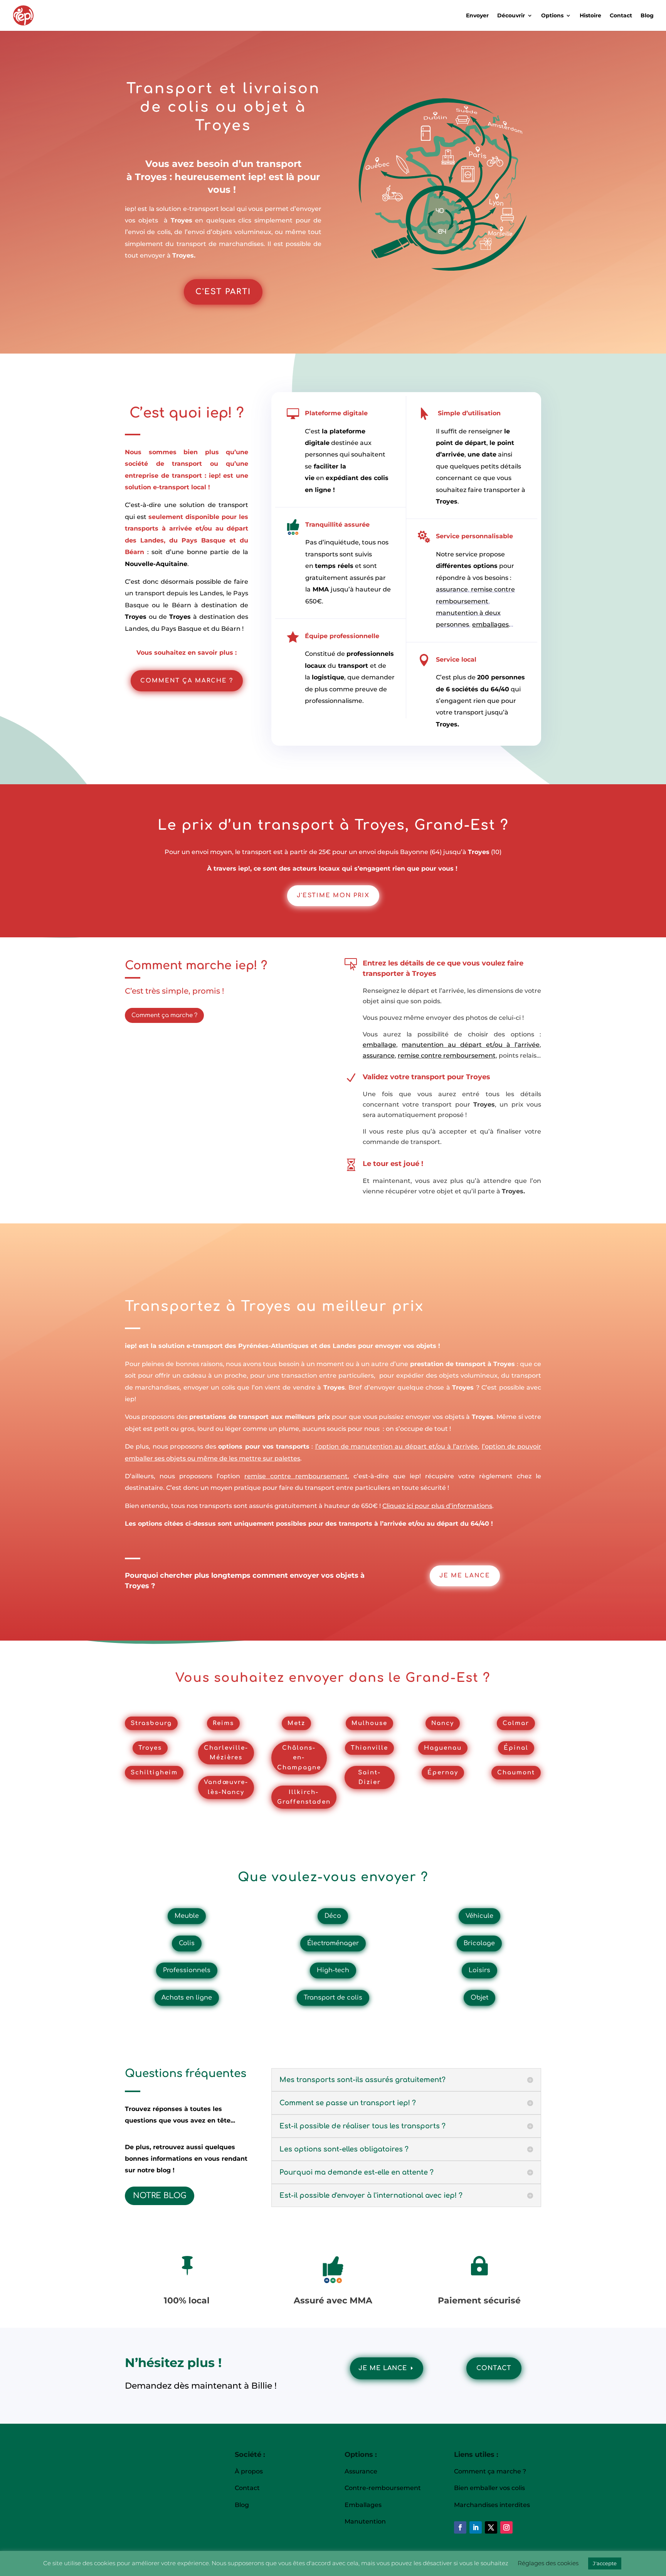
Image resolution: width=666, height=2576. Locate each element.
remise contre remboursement (447, 1056)
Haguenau (443, 1748)
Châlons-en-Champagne (299, 1758)
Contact (621, 16)
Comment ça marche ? (164, 1015)
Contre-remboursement (383, 2488)
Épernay (443, 1773)
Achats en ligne (187, 1998)
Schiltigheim (154, 1773)
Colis (187, 1943)
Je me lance (383, 2368)
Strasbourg (151, 1723)
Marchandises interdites (492, 2505)
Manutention (365, 2521)
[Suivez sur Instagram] (506, 2527)
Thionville (369, 1748)
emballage (379, 1045)
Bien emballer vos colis (489, 2488)
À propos (249, 2471)
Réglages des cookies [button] (548, 2563)
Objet (479, 1998)
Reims (223, 1723)
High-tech (333, 1970)
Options (552, 16)
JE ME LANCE (465, 1576)
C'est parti (223, 292)
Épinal (516, 1748)
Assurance (362, 2471)
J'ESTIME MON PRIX (333, 895)
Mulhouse (369, 1723)
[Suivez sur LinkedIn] (476, 2527)
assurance (452, 589)
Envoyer (477, 16)
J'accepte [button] (605, 2563)
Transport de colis (333, 1998)
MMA (321, 589)
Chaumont (516, 1773)
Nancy (443, 1723)
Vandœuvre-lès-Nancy (226, 1787)
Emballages (363, 2505)
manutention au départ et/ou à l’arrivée (471, 1045)
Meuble (187, 1916)
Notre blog (160, 2196)
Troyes (150, 1748)
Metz (296, 1723)
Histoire (590, 16)
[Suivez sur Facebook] (460, 2527)
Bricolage (479, 1943)
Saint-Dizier (369, 1778)
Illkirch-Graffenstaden (304, 1797)
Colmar (516, 1723)
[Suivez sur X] (491, 2527)
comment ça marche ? (187, 681)
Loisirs (479, 1970)
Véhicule (479, 1916)
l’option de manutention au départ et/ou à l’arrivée (397, 1446)
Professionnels (187, 1970)
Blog (647, 16)
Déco (333, 1916)
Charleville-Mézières (226, 1753)
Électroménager (333, 1943)
